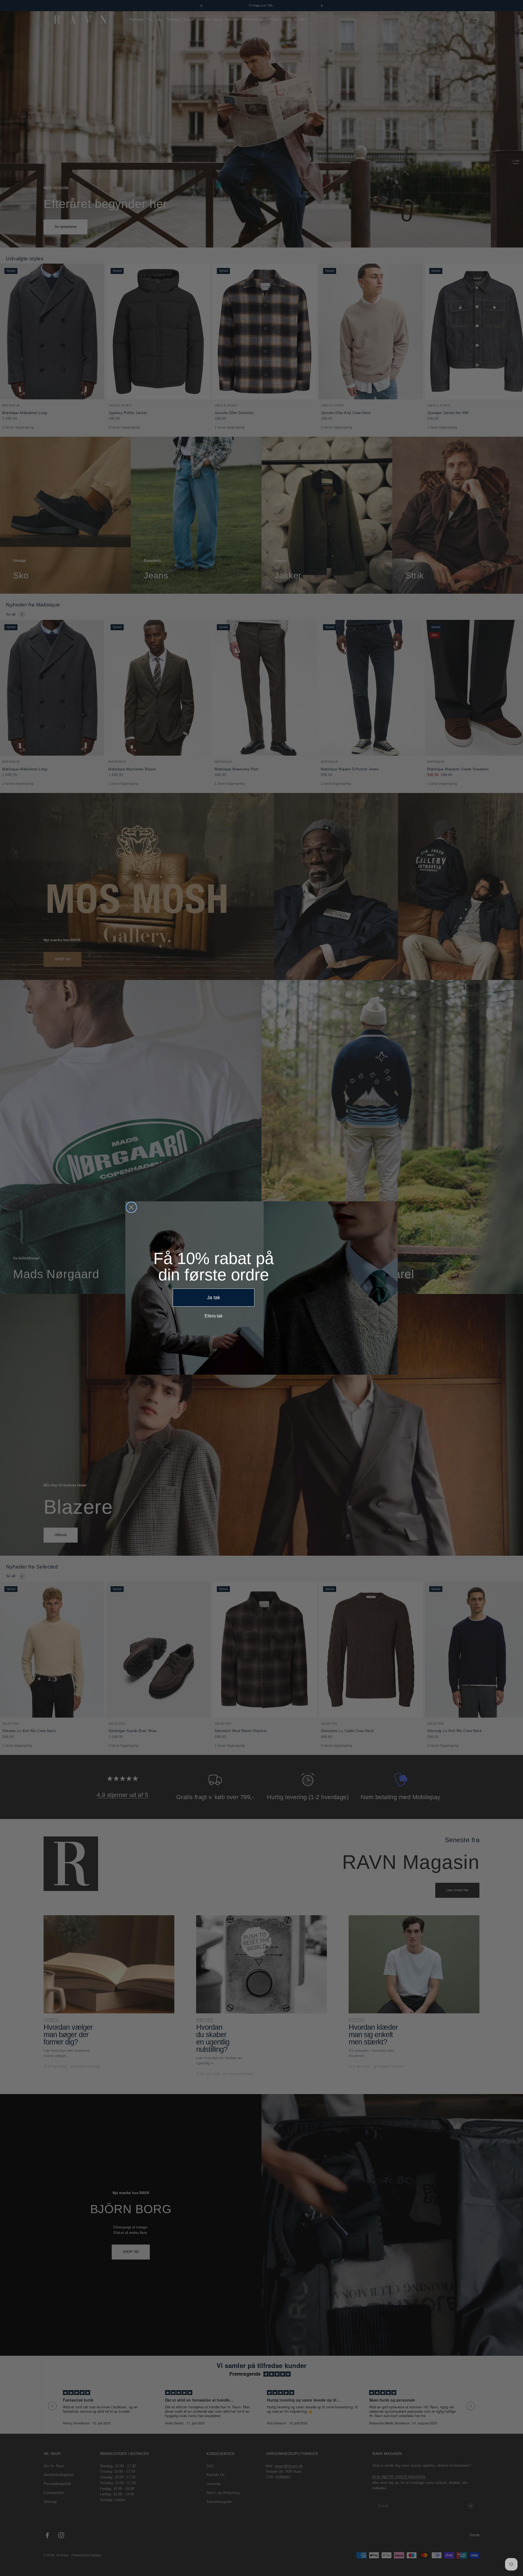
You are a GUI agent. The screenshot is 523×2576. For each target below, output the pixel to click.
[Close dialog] (131, 1207)
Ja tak (214, 1298)
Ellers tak (214, 1316)
